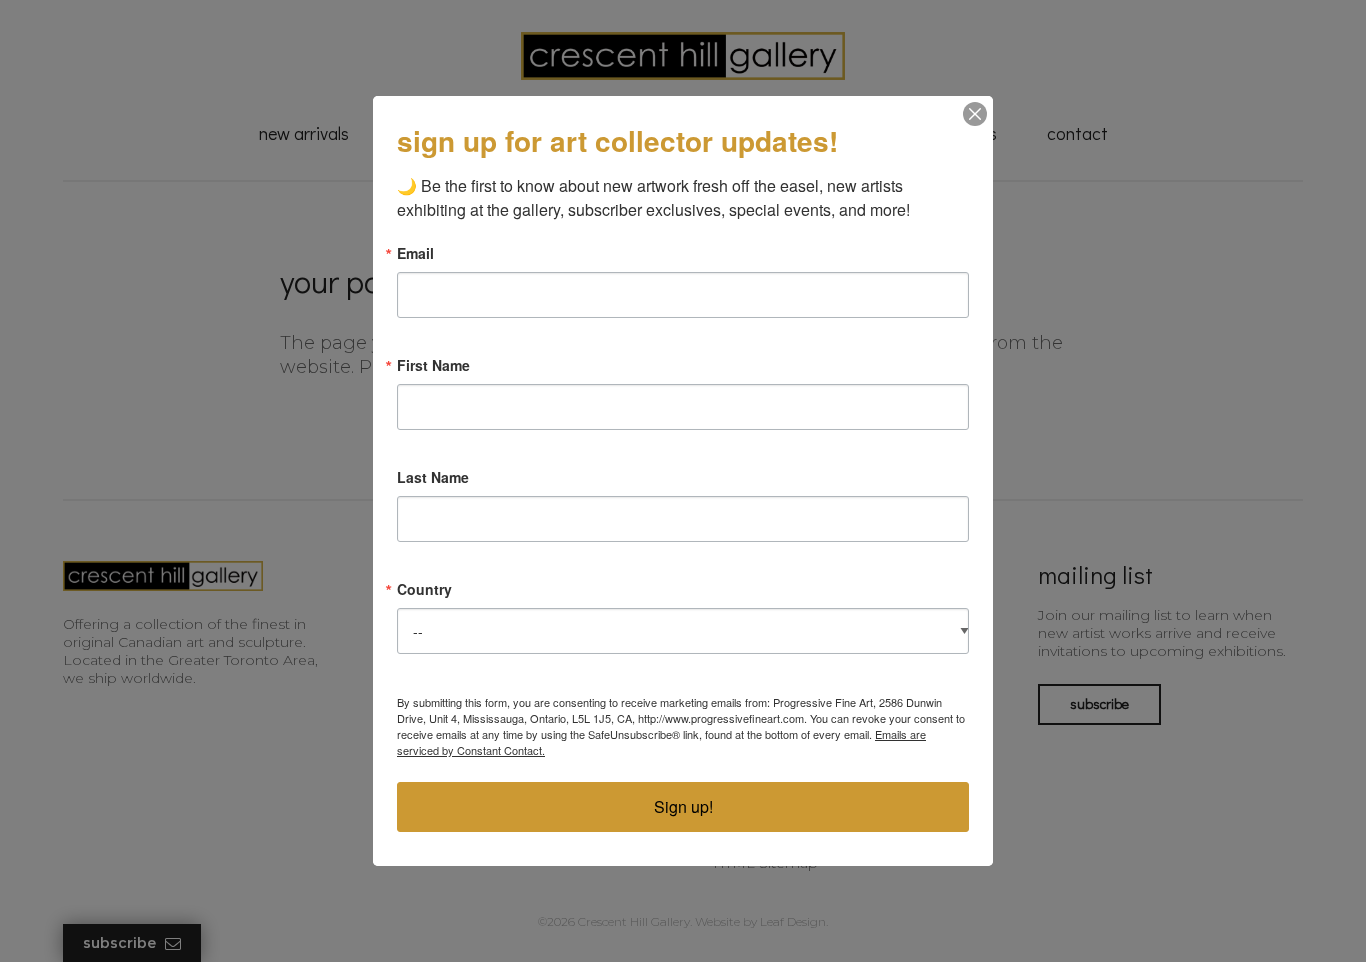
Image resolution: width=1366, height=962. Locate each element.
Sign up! (683, 806)
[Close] (975, 114)
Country (424, 589)
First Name (433, 365)
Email (415, 253)
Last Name (433, 477)
